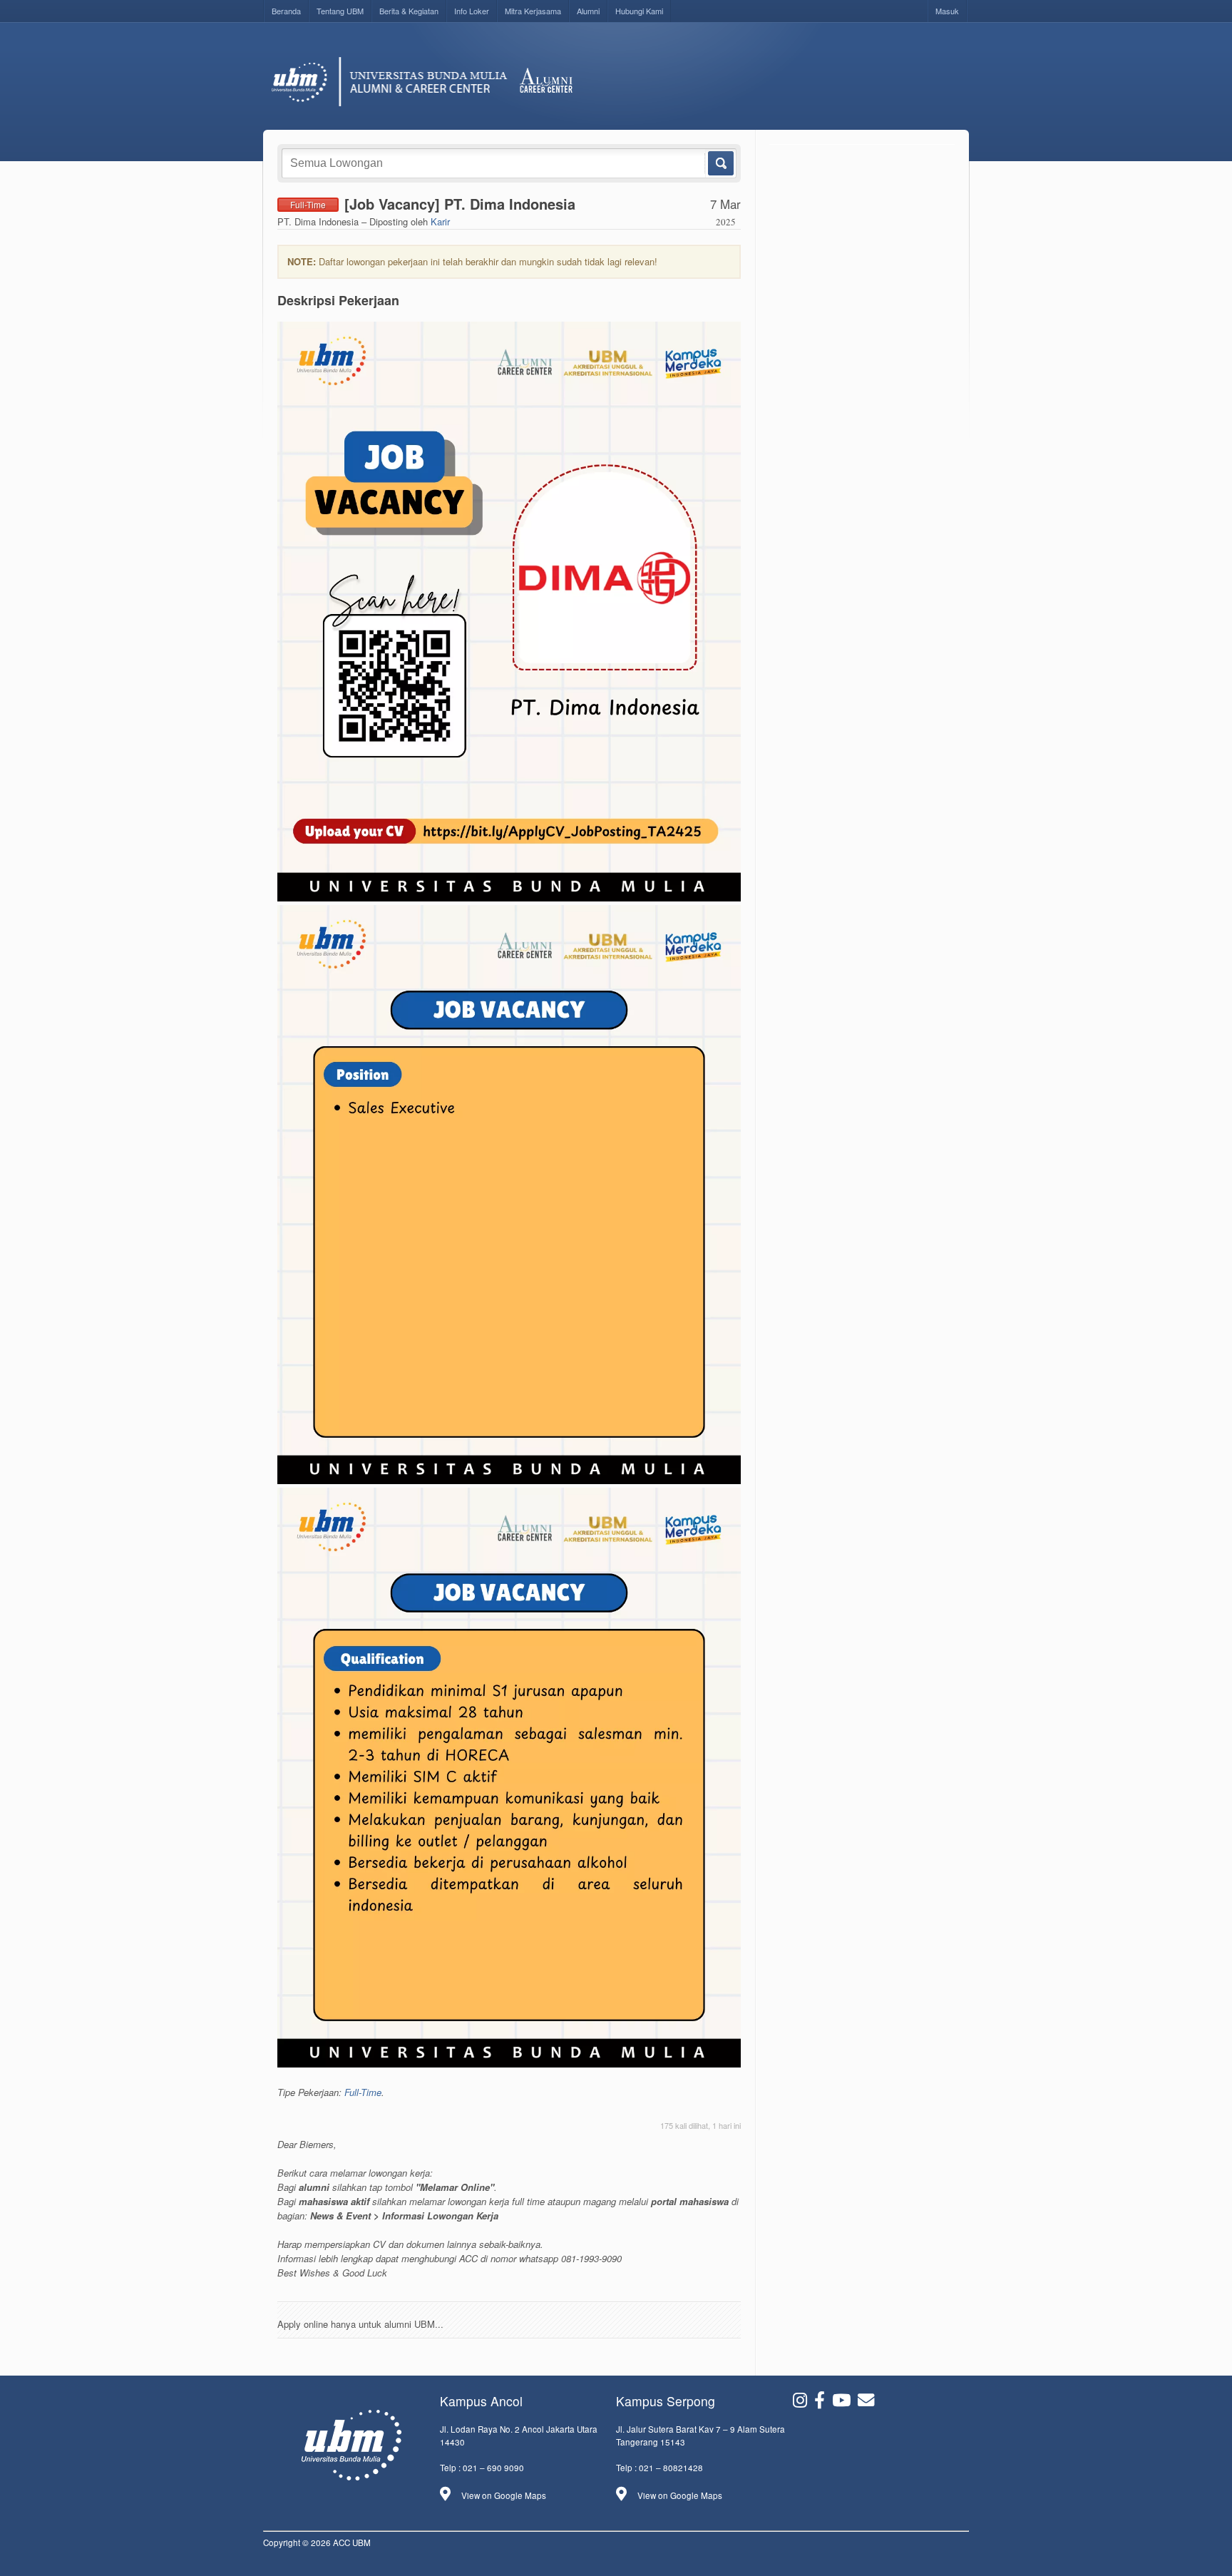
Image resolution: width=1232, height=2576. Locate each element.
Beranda (286, 11)
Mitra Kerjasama (533, 11)
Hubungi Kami (639, 11)
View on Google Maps (504, 2495)
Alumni (588, 11)
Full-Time (363, 2092)
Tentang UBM (340, 11)
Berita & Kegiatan (409, 11)
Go (720, 163)
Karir (440, 221)
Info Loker (472, 11)
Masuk (947, 11)
